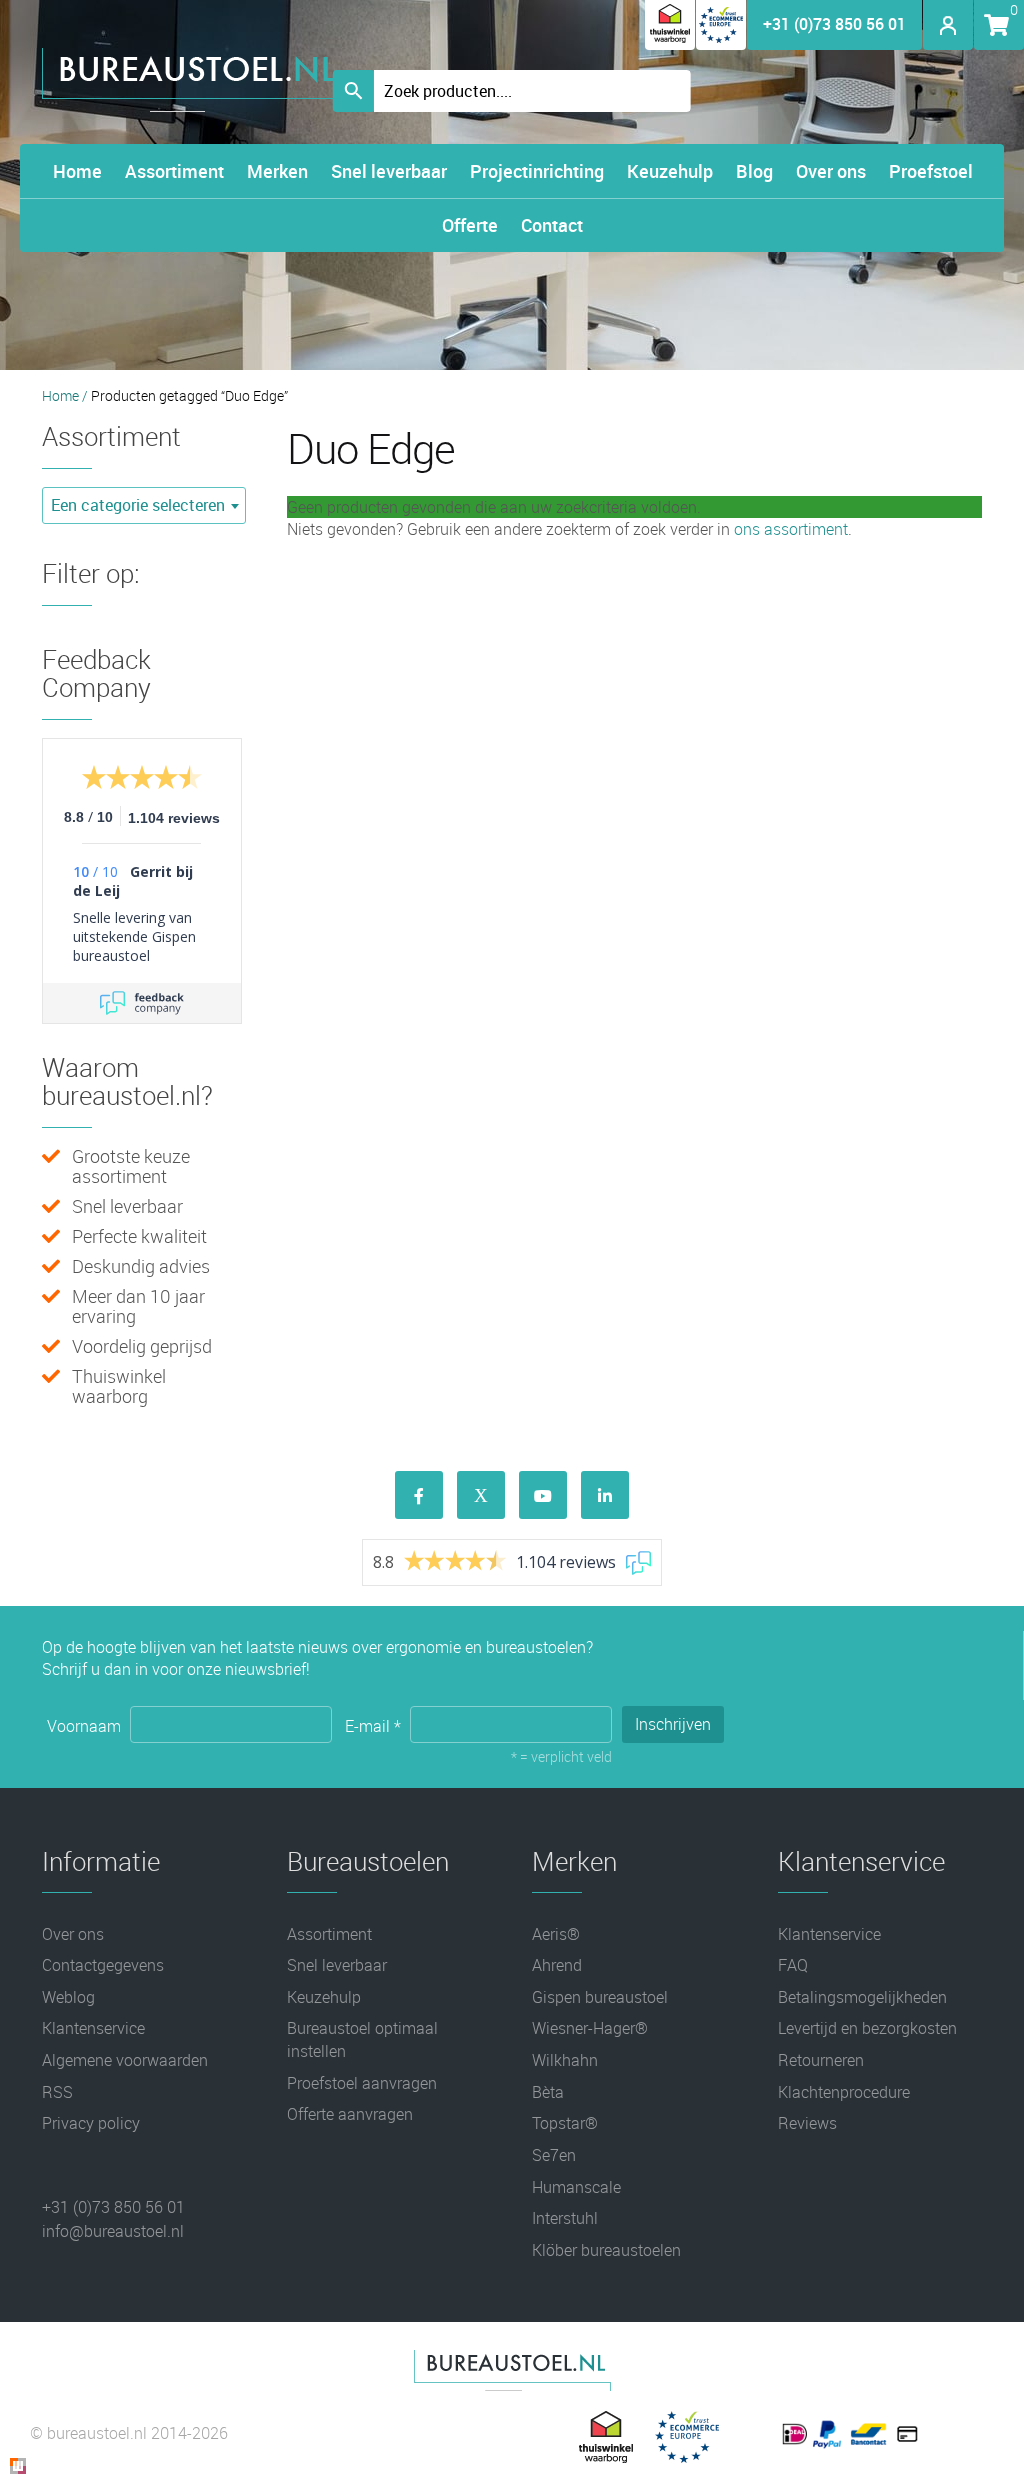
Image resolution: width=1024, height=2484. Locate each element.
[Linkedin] (605, 1495)
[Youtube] (543, 1495)
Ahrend (557, 1965)
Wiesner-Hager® (590, 2028)
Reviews (807, 2123)
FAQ (793, 1965)
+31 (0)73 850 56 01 (834, 24)
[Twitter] (481, 1495)
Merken (277, 171)
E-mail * (375, 1725)
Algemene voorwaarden (125, 2060)
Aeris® (556, 1934)
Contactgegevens (103, 1965)
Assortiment (174, 171)
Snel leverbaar (389, 171)
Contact (552, 225)
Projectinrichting (537, 171)
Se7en (554, 2155)
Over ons (831, 171)
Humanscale (576, 2187)
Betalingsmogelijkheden (862, 1997)
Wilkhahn (565, 2060)
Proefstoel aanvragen (362, 2083)
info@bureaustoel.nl (113, 2231)
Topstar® (565, 2123)
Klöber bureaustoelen (606, 2250)
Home (77, 171)
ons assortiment (791, 529)
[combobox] (144, 505)
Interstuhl (565, 2218)
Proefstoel (931, 171)
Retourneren (821, 2060)
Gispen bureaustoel (600, 1997)
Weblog (68, 1997)
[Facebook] (419, 1495)
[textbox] (144, 505)
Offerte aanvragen (350, 2114)
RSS (57, 2092)
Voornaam (86, 1725)
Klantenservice (93, 2028)
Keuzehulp (670, 171)
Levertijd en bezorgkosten (867, 2028)
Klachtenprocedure (844, 2092)
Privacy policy (91, 2123)
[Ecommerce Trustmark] (721, 44)
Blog (754, 171)
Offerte (470, 225)
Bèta (548, 2092)
